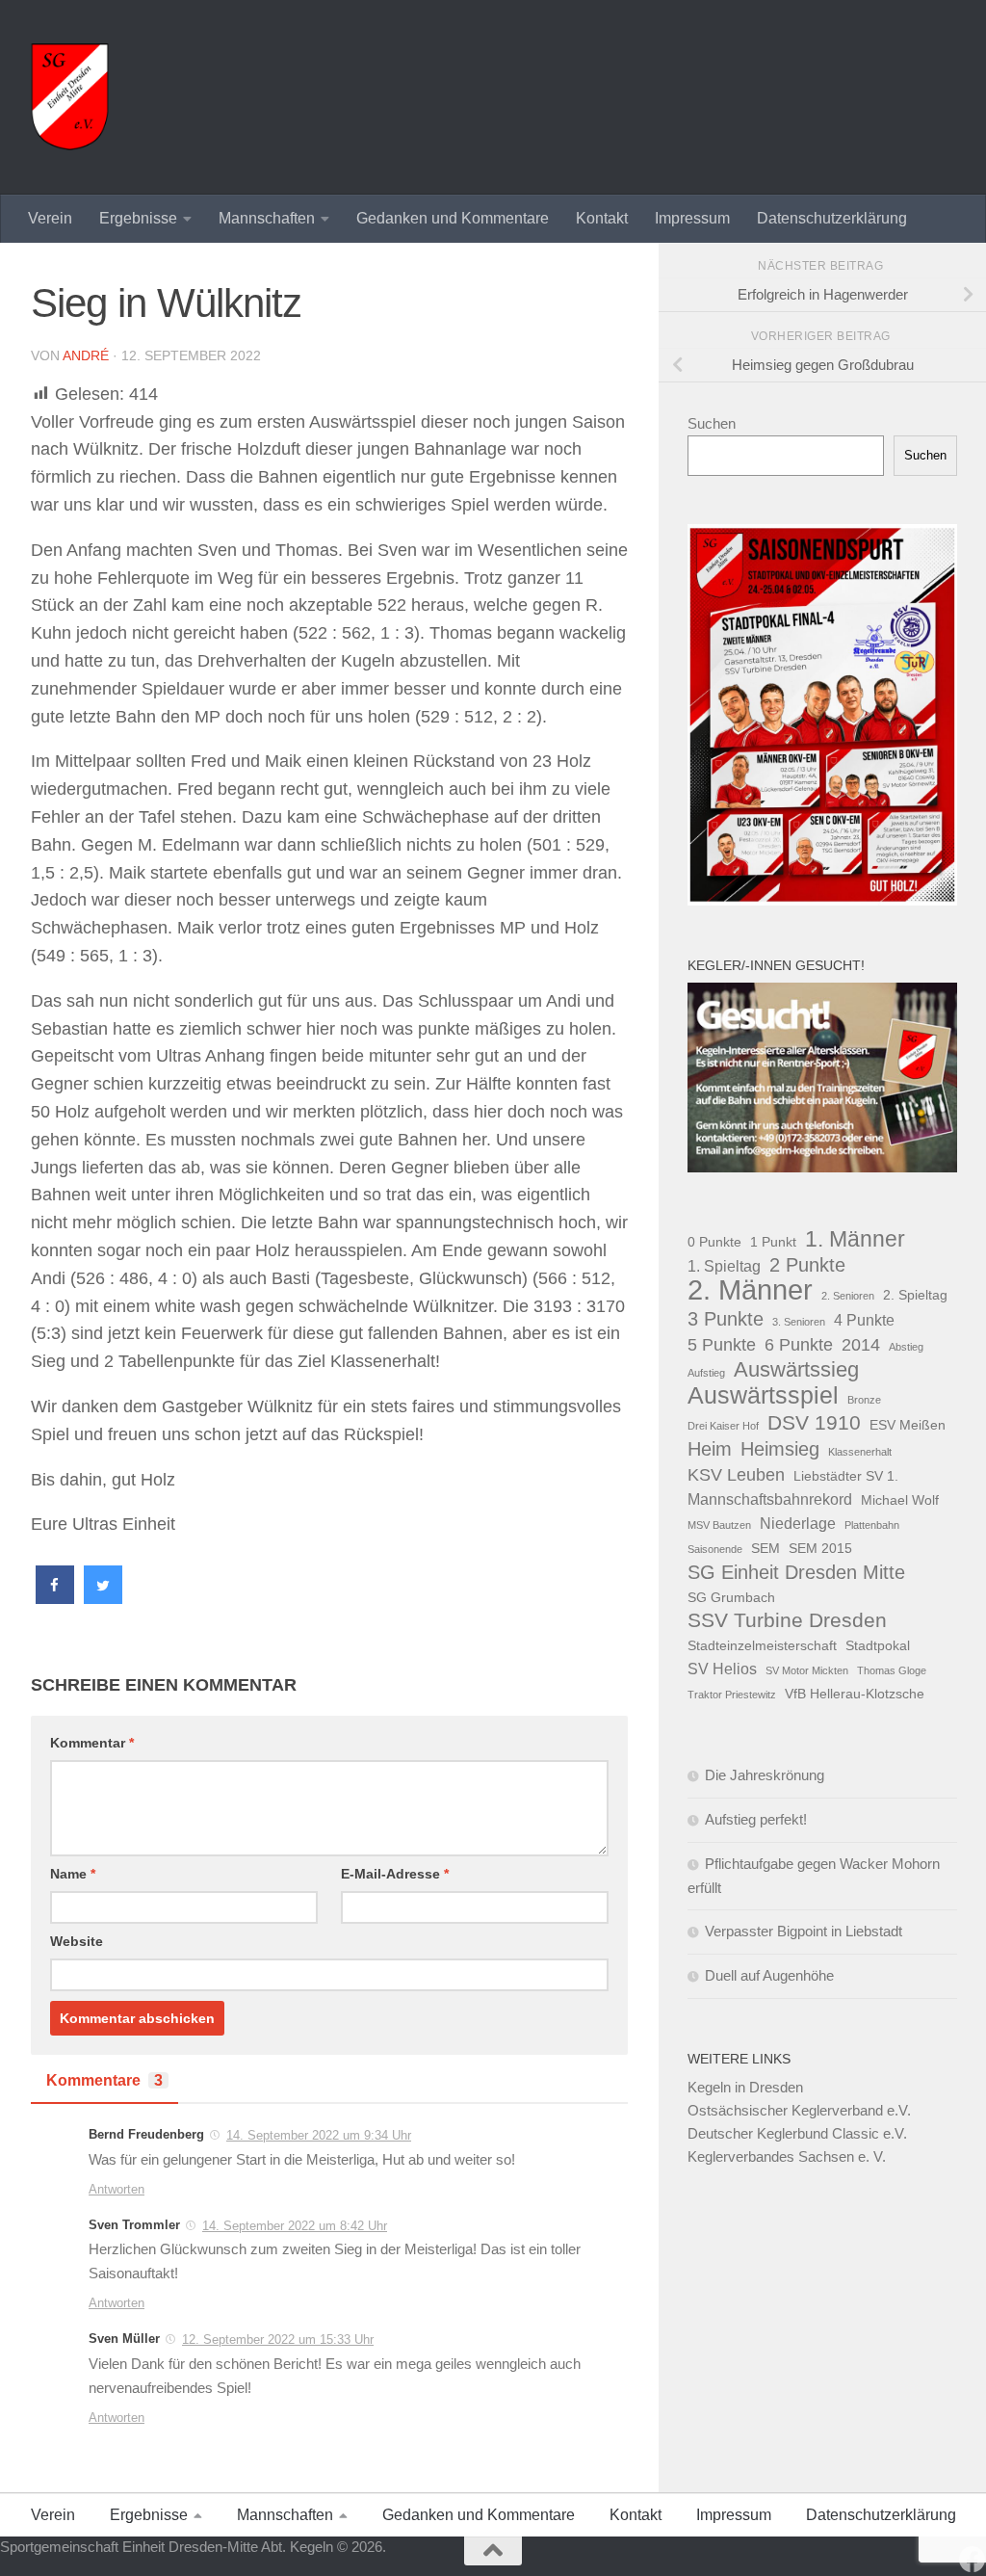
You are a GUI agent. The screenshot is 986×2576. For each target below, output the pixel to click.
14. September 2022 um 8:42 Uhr (295, 2226)
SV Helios (722, 1669)
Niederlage (798, 1523)
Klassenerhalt (860, 1452)
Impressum (692, 218)
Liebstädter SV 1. (846, 1476)
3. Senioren (799, 1322)
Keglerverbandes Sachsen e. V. (787, 2156)
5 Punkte (722, 1344)
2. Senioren (848, 1296)
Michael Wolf (900, 1500)
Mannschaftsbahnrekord (770, 1499)
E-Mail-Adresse (395, 1874)
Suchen (712, 423)
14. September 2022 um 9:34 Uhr (319, 2135)
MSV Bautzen (719, 1525)
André (86, 355)
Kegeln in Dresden (745, 2087)
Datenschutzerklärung (832, 218)
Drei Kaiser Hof (723, 1426)
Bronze (864, 1400)
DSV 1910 (814, 1422)
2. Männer (750, 1290)
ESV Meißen (908, 1425)
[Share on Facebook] (55, 1598)
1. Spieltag (724, 1266)
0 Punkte (714, 1242)
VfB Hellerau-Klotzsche (855, 1694)
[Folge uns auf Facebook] (973, 2560)
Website (77, 1941)
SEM (765, 1548)
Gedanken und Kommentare (453, 218)
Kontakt (602, 218)
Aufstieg (706, 1373)
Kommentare (104, 2080)
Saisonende (715, 1549)
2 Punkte (807, 1265)
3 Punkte (726, 1319)
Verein (50, 218)
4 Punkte (864, 1320)
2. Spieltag (915, 1295)
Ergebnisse (138, 218)
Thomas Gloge (892, 1670)
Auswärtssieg (796, 1370)
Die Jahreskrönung (765, 1775)
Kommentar (92, 1743)
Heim (710, 1449)
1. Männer (855, 1239)
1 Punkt (773, 1242)
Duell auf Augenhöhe (769, 1975)
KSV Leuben (736, 1474)
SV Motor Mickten (807, 1670)
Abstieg (906, 1347)
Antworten (117, 2189)
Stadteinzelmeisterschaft (762, 1645)
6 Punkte (799, 1344)
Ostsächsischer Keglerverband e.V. (799, 2110)
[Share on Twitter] (103, 1598)
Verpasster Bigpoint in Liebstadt (804, 1931)
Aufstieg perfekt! (756, 1819)
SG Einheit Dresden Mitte (796, 1572)
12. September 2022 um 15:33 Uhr (278, 2339)
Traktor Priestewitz (732, 1695)
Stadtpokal (878, 1645)
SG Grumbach (731, 1597)
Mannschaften (267, 218)
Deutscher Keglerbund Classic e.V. (797, 2133)
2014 (861, 1344)
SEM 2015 (820, 1548)
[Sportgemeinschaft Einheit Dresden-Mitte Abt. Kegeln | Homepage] (70, 97)
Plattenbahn (872, 1525)
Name (73, 1874)
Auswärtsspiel (763, 1396)
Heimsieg (780, 1449)
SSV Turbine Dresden (787, 1620)
